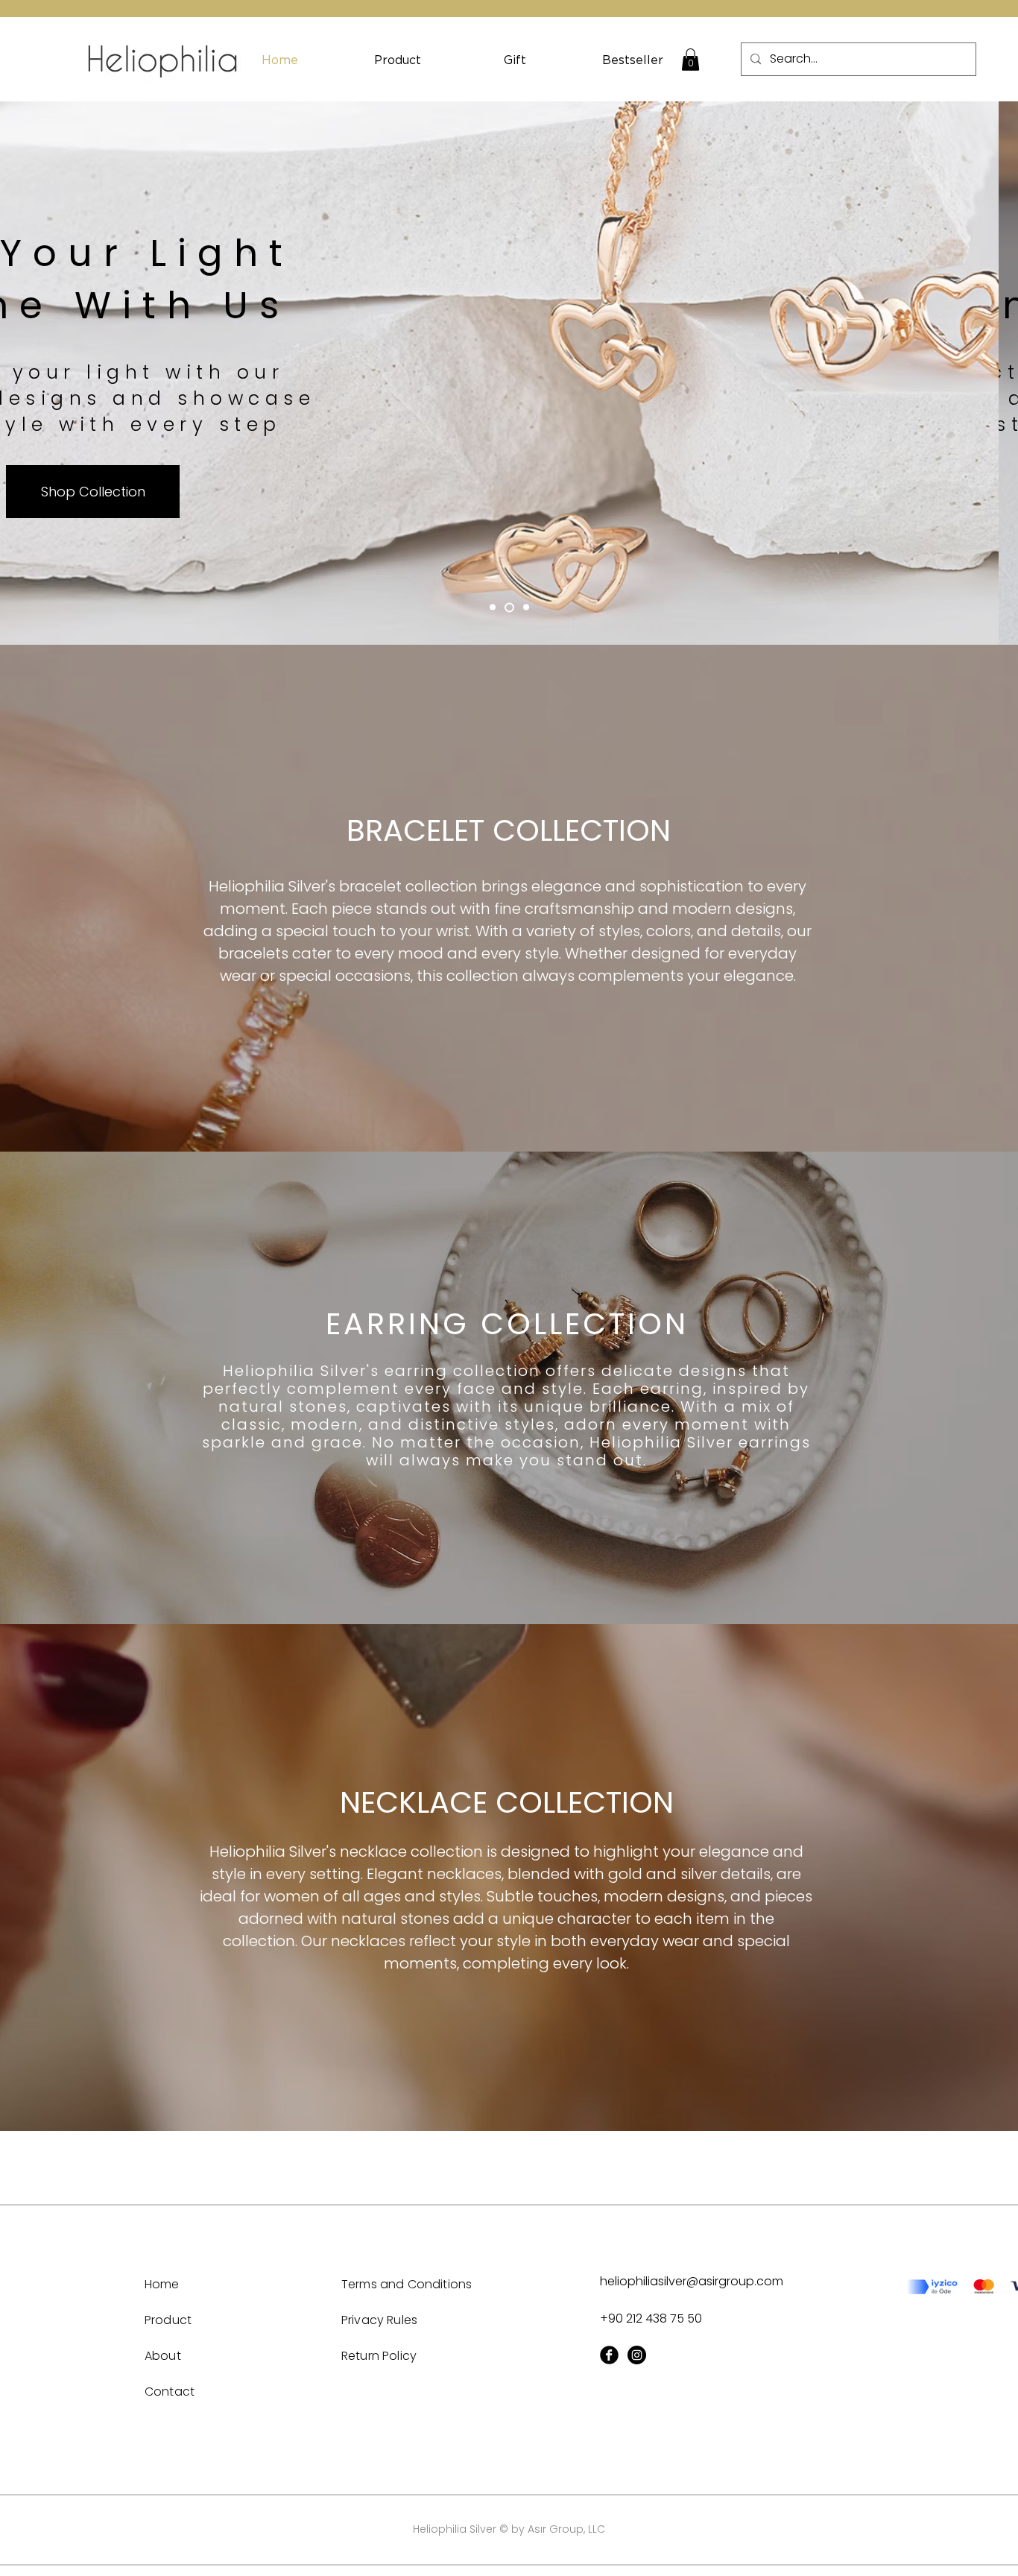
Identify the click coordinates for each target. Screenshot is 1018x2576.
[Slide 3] (526, 607)
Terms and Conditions (407, 2284)
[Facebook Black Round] (609, 2355)
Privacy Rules (379, 2320)
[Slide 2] (509, 607)
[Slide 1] (493, 607)
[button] (690, 60)
